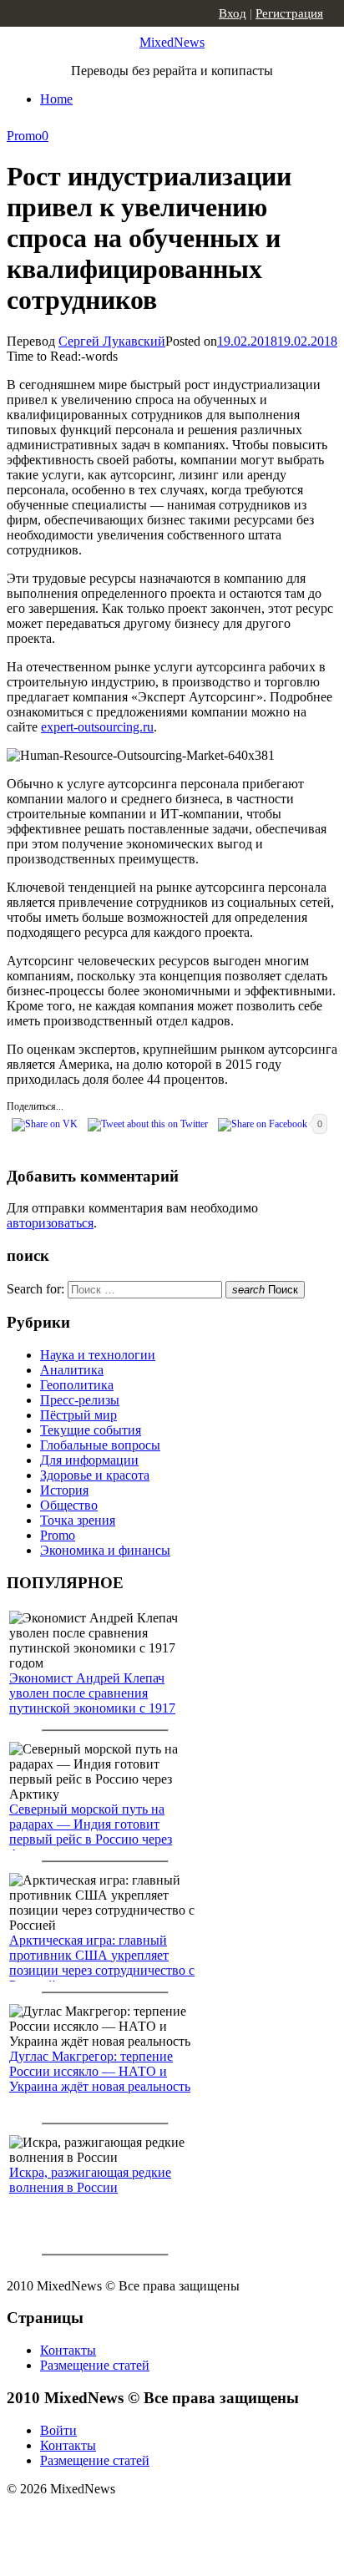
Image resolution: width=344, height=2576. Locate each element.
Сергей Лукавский (112, 341)
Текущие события (91, 1430)
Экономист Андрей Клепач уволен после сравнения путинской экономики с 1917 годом (92, 1700)
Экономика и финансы (105, 1550)
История (64, 1490)
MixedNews (172, 42)
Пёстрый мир (78, 1415)
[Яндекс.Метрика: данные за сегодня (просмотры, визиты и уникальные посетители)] (138, 2518)
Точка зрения (78, 1520)
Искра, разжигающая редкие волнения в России (90, 2180)
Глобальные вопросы (100, 1445)
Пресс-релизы (80, 1400)
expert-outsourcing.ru (97, 727)
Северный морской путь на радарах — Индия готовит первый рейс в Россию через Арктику (91, 1832)
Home (56, 99)
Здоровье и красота (95, 1475)
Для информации (89, 1460)
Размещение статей (95, 2365)
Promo (24, 136)
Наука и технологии (98, 1355)
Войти (58, 2430)
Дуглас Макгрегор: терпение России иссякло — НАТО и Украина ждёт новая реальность (100, 2071)
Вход (233, 13)
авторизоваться (50, 1223)
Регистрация (289, 13)
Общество (69, 1505)
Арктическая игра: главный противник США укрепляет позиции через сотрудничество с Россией (102, 1963)
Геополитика (77, 1385)
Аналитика (72, 1370)
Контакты (68, 2350)
